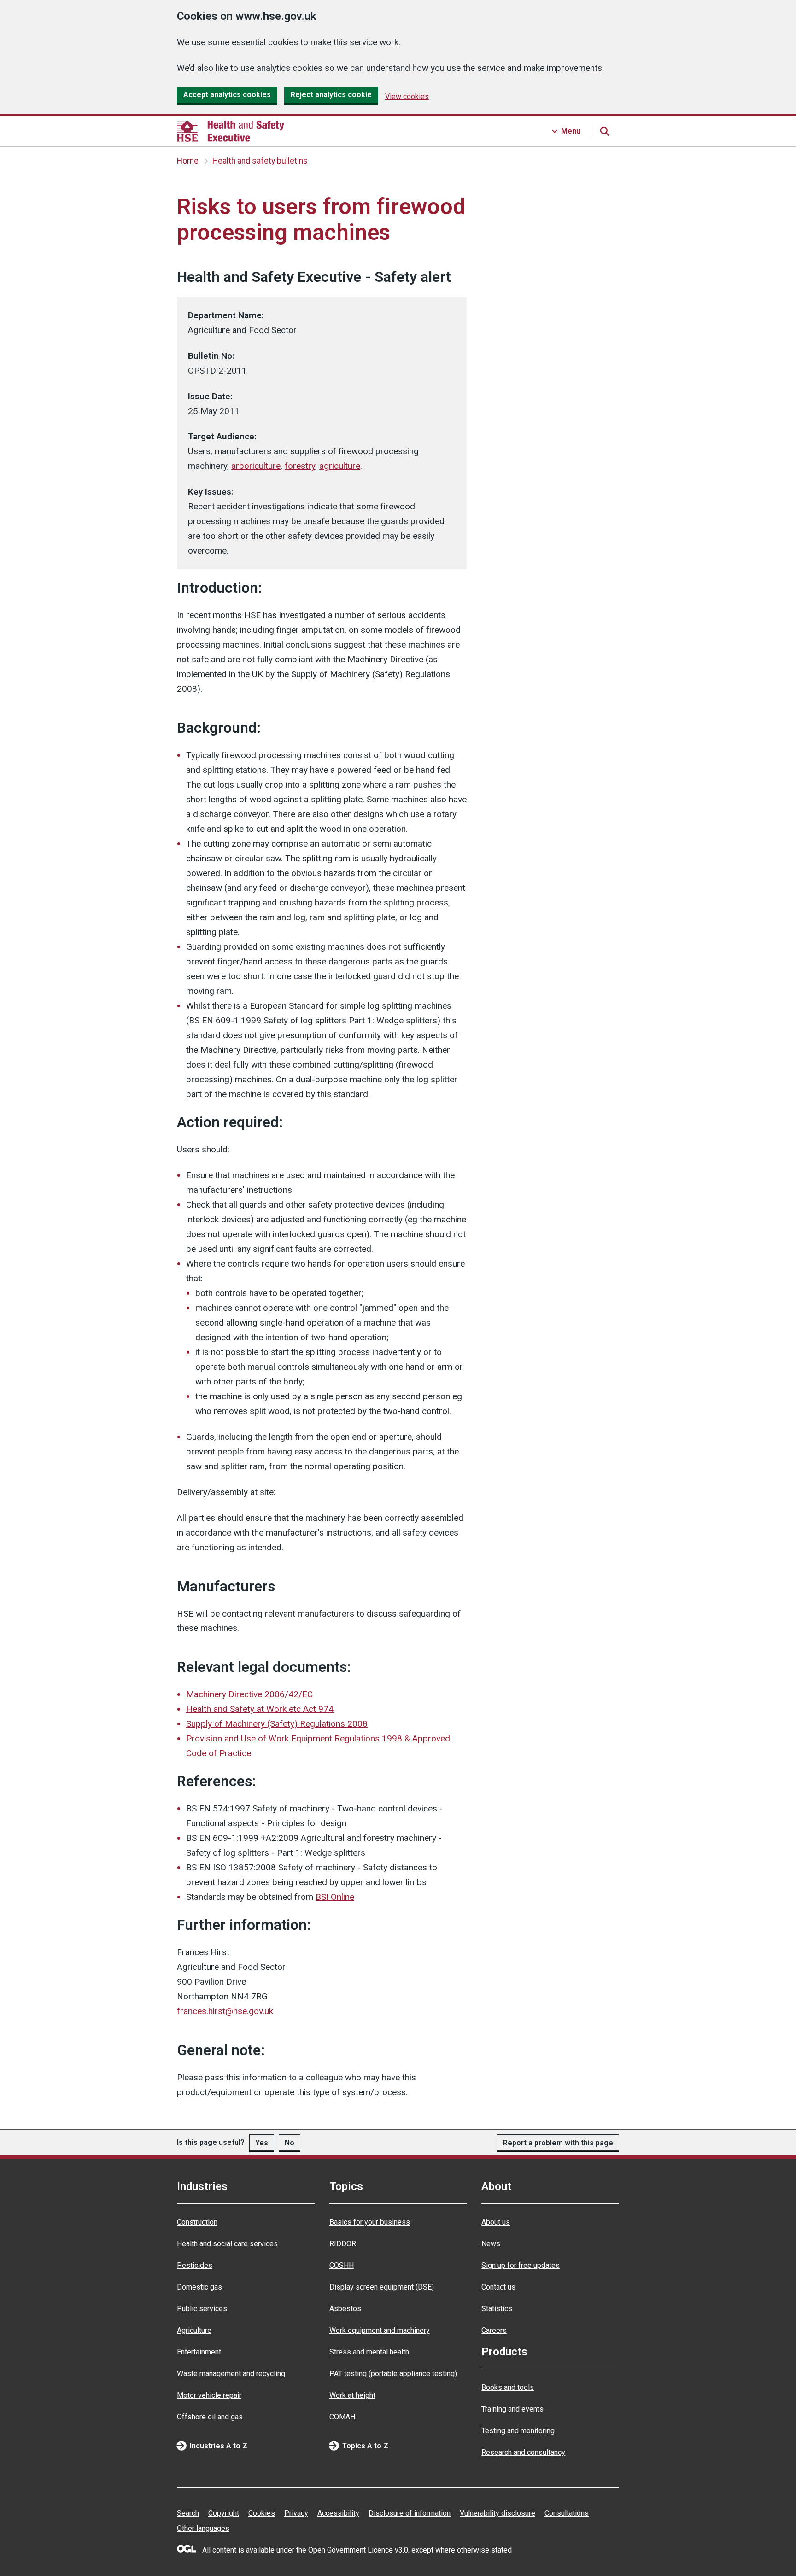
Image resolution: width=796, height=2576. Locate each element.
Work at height (352, 2395)
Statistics (497, 2309)
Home (188, 161)
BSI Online (335, 1897)
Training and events (512, 2409)
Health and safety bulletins (260, 161)
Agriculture (194, 2330)
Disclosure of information (410, 2513)
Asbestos (345, 2309)
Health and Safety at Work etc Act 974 (260, 1709)
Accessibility (338, 2513)
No (290, 2143)
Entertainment (199, 2352)
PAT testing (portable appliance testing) (393, 2374)
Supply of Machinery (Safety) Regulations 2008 (277, 1724)
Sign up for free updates (521, 2265)
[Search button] (604, 131)
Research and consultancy (523, 2452)
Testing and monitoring (518, 2431)
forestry (300, 466)
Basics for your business (370, 2222)
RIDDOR (343, 2244)
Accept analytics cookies (227, 95)
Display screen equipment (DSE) (382, 2287)
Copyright (224, 2513)
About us (496, 2222)
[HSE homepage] (231, 131)
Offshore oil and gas (210, 2417)
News (491, 2244)
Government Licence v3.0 (368, 2550)
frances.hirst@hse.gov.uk (225, 2011)
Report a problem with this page (558, 2143)
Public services (202, 2309)
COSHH (342, 2265)
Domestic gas (199, 2287)
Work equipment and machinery (380, 2330)
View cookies (407, 96)
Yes (262, 2143)
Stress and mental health (369, 2352)
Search (188, 2513)
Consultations (567, 2513)
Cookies (262, 2513)
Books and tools (508, 2387)
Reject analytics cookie (331, 95)
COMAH (342, 2417)
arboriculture (256, 466)
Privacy (296, 2513)
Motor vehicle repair (209, 2395)
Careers (494, 2330)
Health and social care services (227, 2244)
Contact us (498, 2287)
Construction (197, 2222)
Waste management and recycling (231, 2374)
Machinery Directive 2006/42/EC (249, 1694)
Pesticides (195, 2265)
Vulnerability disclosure (497, 2513)
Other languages (203, 2528)
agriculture (340, 466)
